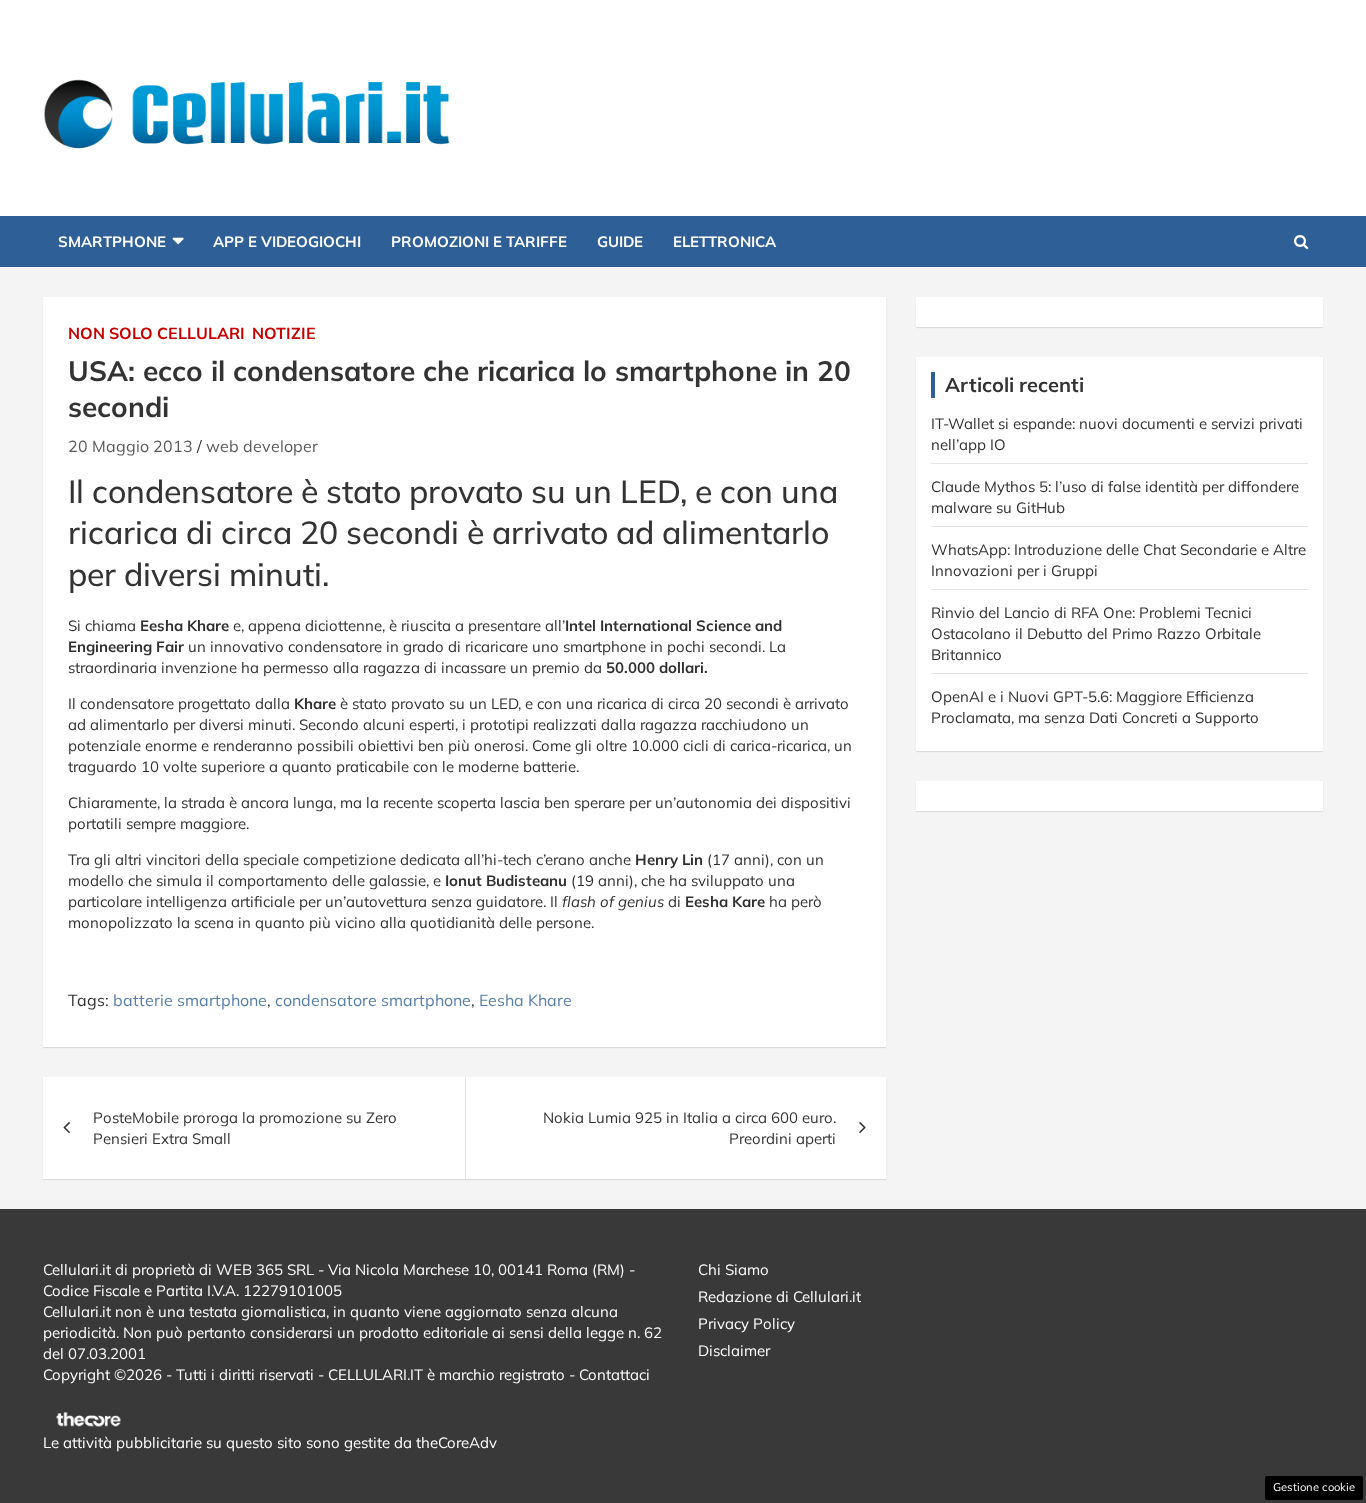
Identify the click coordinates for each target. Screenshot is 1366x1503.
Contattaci (614, 1374)
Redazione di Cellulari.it (779, 1296)
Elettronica (724, 241)
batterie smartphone (190, 1000)
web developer (262, 446)
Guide (620, 241)
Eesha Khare (525, 1000)
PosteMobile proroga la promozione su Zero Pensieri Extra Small (245, 1128)
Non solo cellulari (156, 333)
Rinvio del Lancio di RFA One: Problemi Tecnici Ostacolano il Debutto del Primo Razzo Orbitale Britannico (1096, 633)
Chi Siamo (733, 1269)
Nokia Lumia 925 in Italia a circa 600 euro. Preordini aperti (689, 1128)
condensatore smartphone (373, 1000)
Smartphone (112, 241)
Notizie (284, 333)
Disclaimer (734, 1350)
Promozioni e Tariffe (479, 241)
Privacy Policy (746, 1323)
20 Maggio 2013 (130, 446)
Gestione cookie (1314, 1487)
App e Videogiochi (287, 241)
